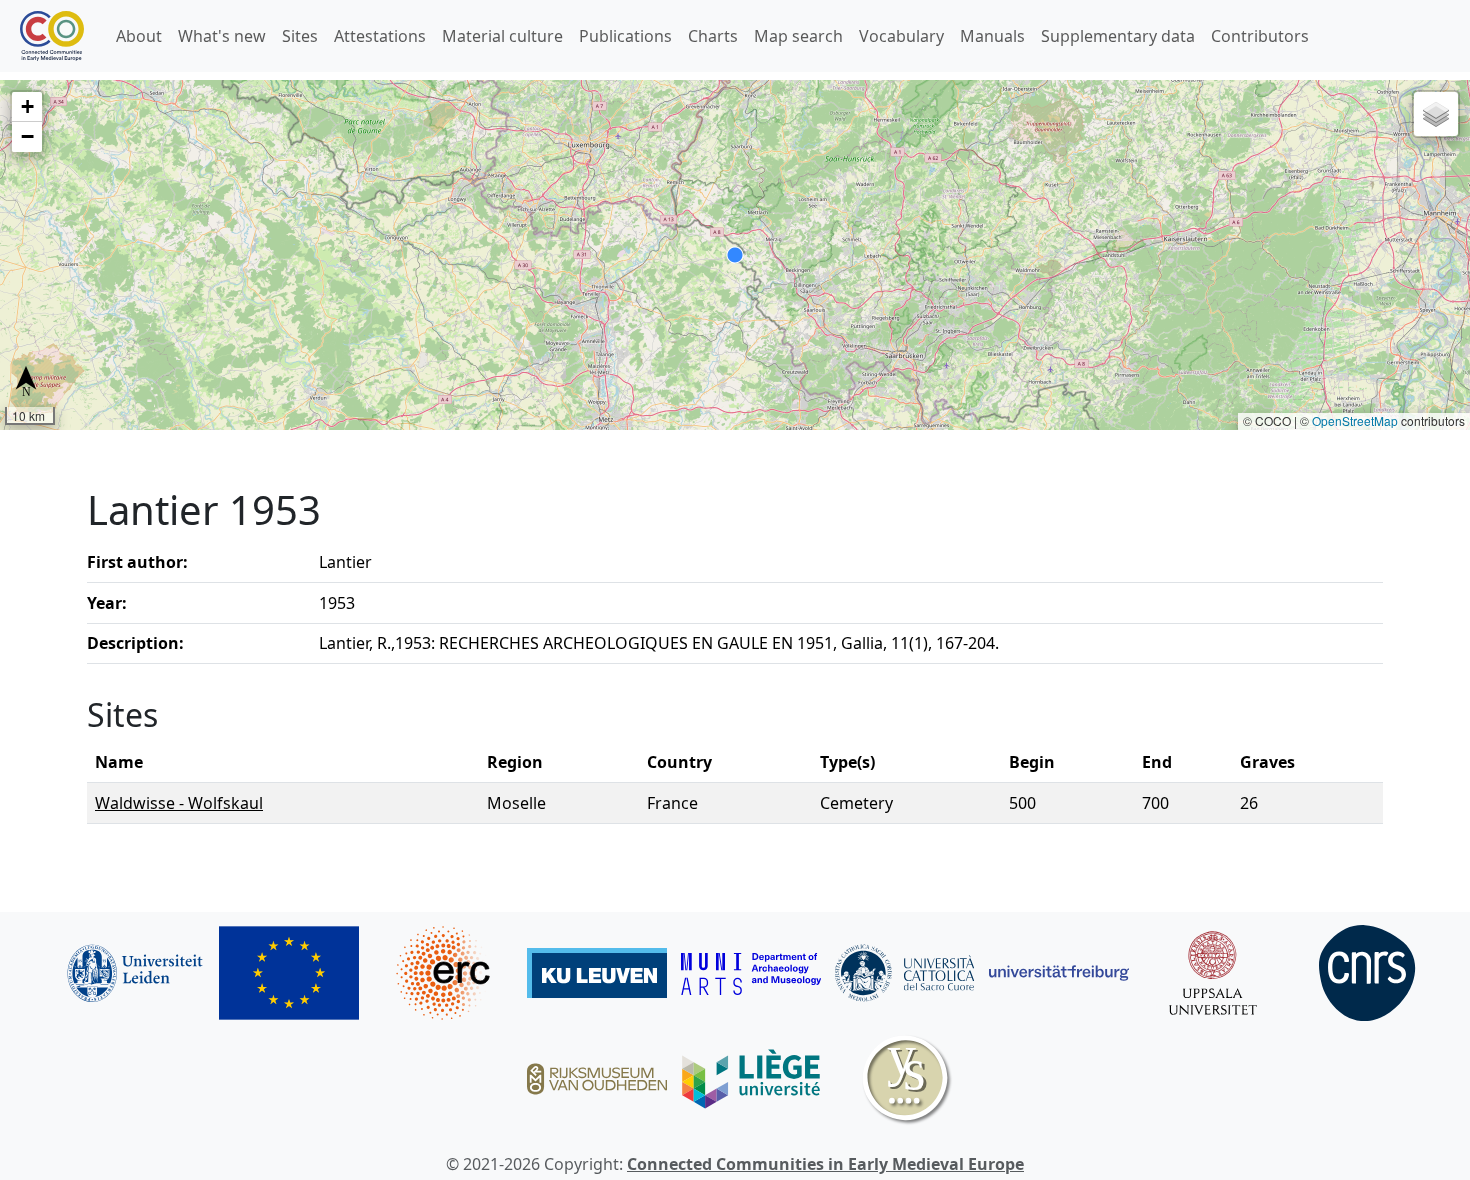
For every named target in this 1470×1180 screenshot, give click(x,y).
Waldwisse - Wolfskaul (179, 803)
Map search (798, 36)
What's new (222, 36)
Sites (300, 36)
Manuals (992, 36)
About (139, 36)
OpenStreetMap (1355, 420)
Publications (625, 36)
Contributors (1260, 36)
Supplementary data (1118, 36)
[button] (27, 107)
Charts (713, 36)
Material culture (502, 36)
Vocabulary (901, 36)
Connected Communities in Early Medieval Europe (825, 1164)
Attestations (380, 36)
